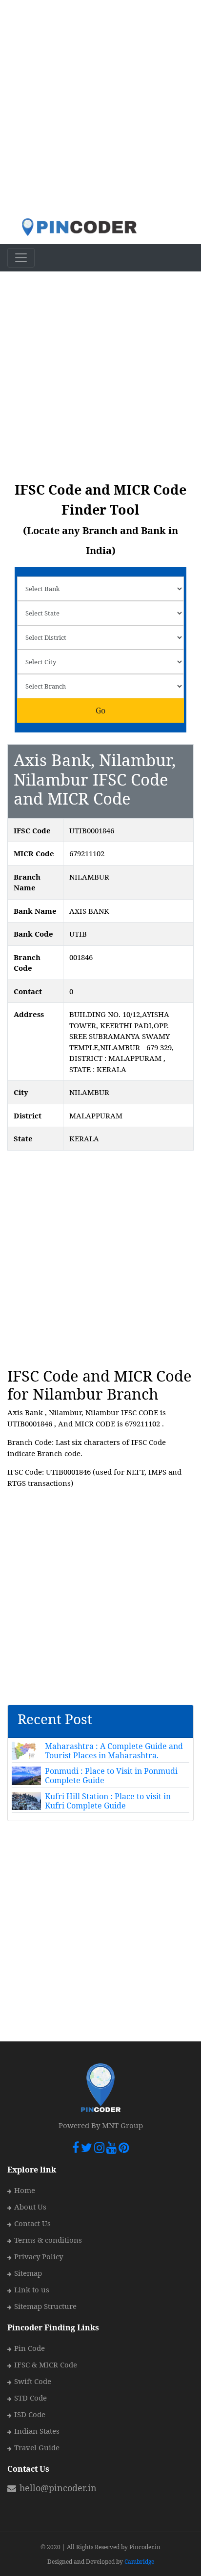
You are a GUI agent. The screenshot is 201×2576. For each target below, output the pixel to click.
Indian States (37, 2431)
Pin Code (30, 2348)
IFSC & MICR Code (46, 2365)
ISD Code (30, 2414)
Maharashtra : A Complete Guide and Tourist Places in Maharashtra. (114, 1751)
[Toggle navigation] (21, 258)
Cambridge (139, 2562)
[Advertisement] (100, 109)
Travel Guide (37, 2447)
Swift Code (33, 2381)
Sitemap (28, 2273)
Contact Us (32, 2223)
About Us (30, 2207)
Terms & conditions (48, 2240)
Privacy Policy (39, 2256)
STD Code (30, 2398)
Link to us (32, 2289)
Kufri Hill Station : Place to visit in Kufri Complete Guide (108, 1801)
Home (25, 2190)
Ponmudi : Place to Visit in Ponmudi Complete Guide (111, 1776)
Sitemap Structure (45, 2306)
